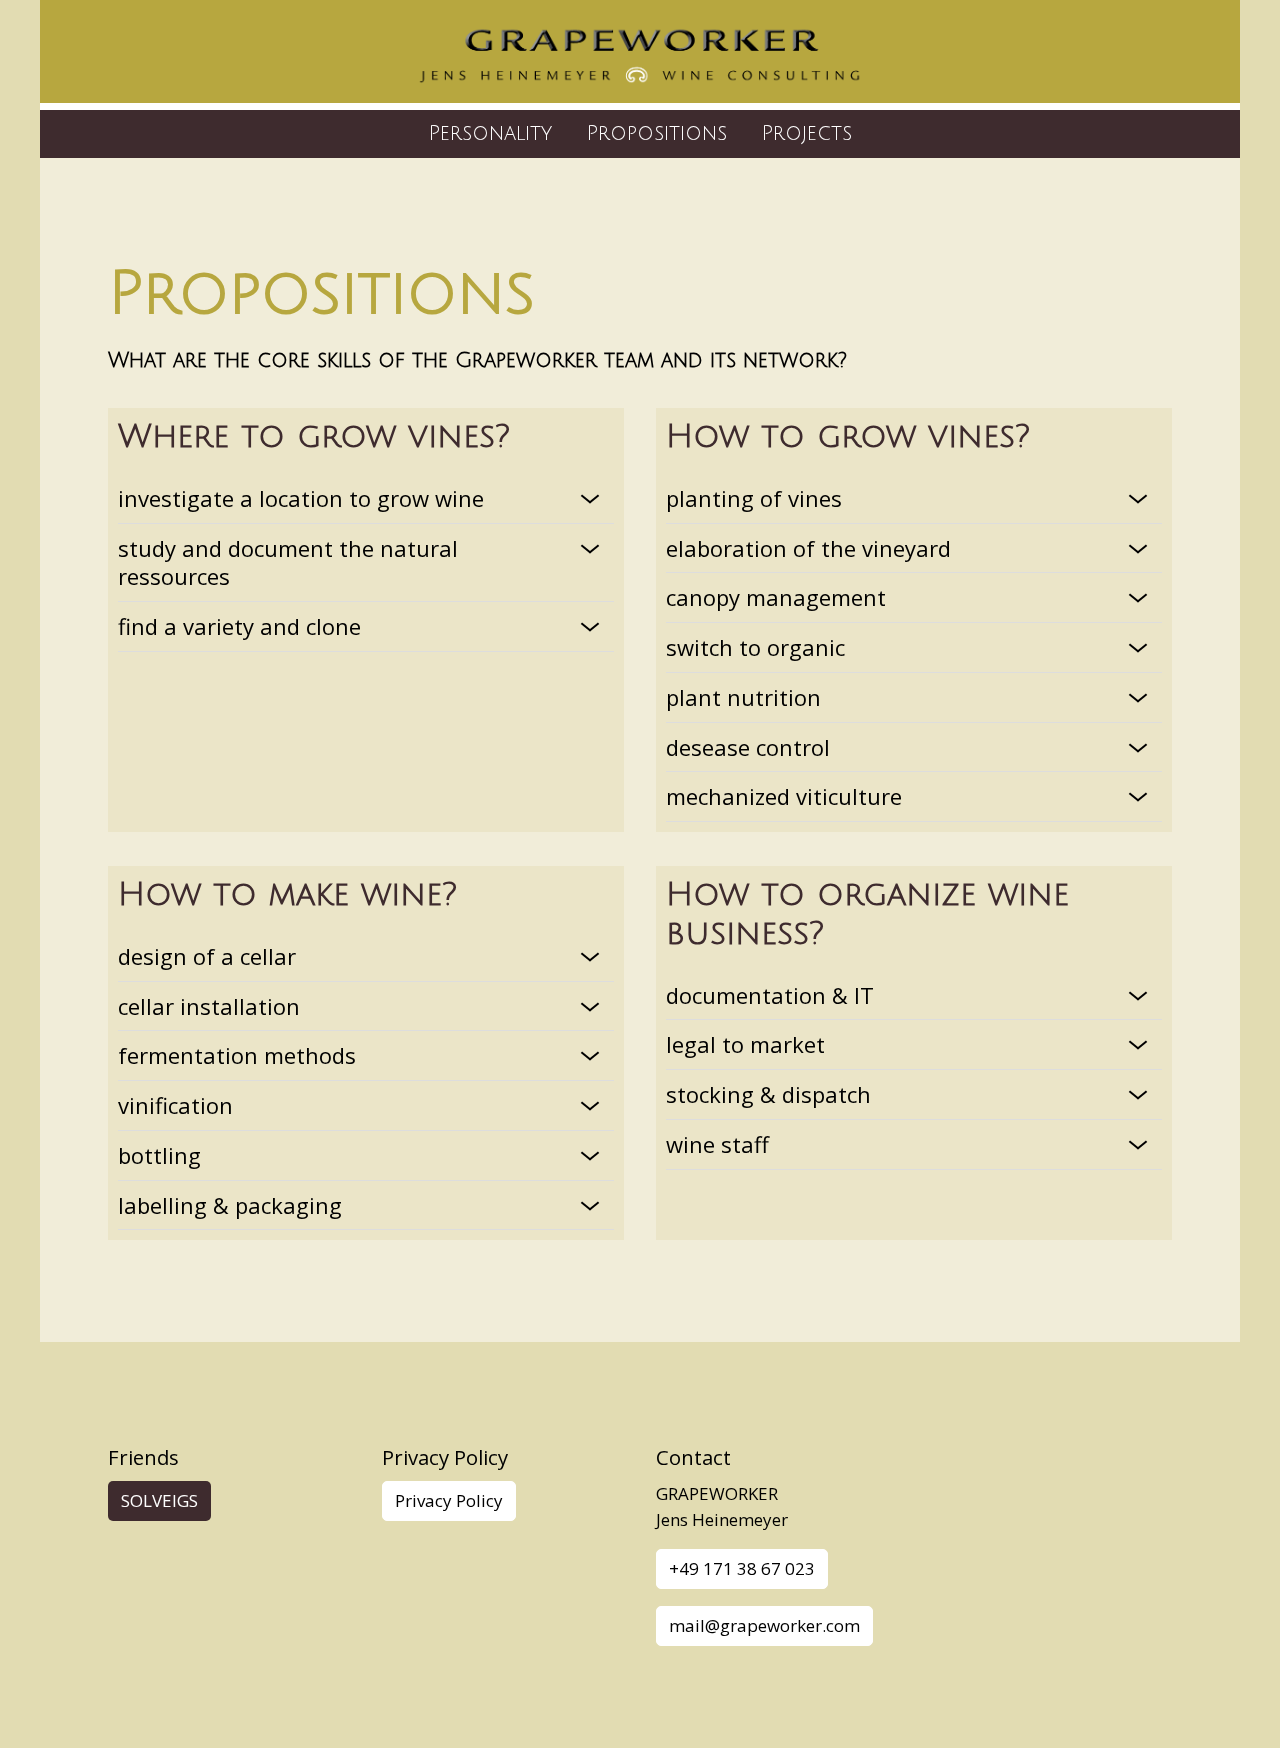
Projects (806, 133)
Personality (490, 133)
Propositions (656, 133)
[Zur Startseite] (640, 55)
